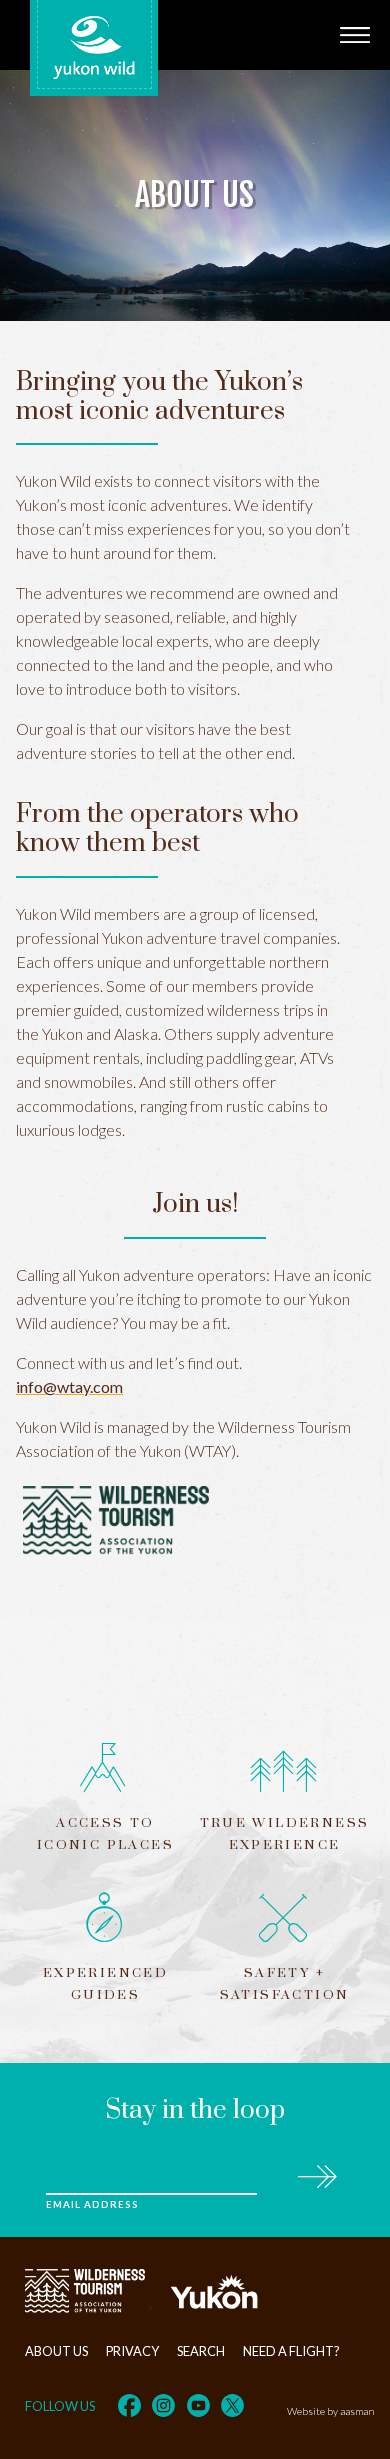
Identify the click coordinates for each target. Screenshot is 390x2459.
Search (201, 2351)
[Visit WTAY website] (195, 1523)
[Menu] (355, 35)
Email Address (92, 2204)
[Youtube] (198, 2405)
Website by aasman (330, 2411)
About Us (56, 2351)
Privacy (132, 2351)
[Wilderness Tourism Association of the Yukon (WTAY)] (85, 2308)
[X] (232, 2405)
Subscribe (316, 2173)
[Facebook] (129, 2405)
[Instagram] (163, 2405)
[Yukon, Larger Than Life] (214, 2308)
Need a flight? (291, 2351)
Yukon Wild (94, 48)
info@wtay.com (69, 1386)
